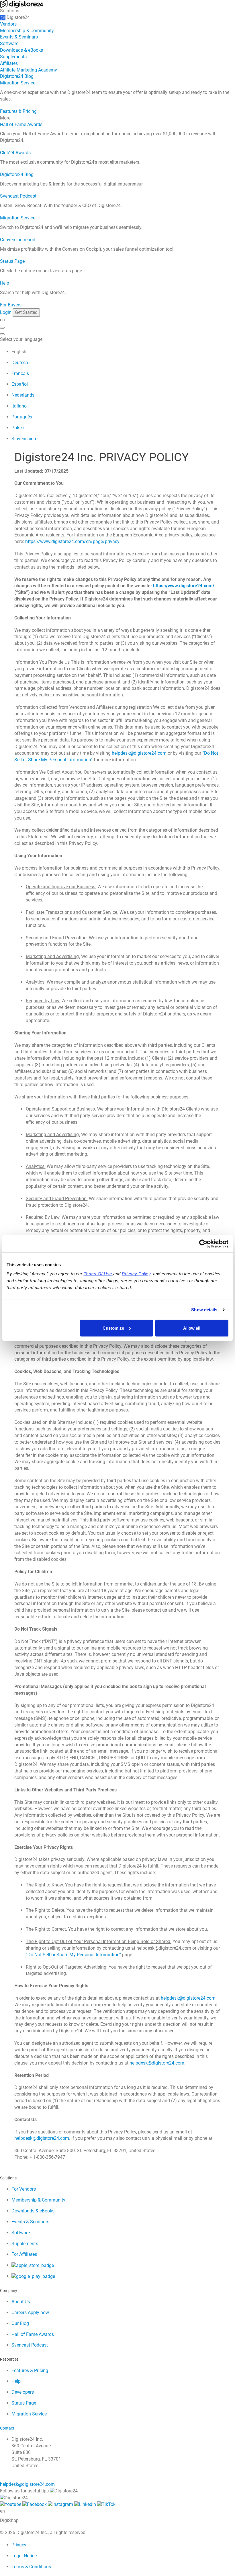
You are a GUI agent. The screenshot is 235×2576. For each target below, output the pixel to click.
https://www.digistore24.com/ (184, 586)
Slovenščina (24, 439)
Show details (204, 1310)
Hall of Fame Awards (21, 124)
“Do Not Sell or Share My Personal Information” (73, 1955)
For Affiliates (24, 2254)
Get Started (26, 312)
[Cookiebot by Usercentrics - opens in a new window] (203, 1244)
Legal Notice (24, 2556)
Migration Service (18, 83)
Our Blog (20, 2323)
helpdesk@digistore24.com (139, 753)
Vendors (8, 24)
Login (6, 312)
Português (22, 417)
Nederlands (23, 395)
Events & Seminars (19, 37)
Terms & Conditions (31, 2567)
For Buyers (11, 305)
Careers (30, 2313)
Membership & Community (27, 31)
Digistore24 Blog (17, 76)
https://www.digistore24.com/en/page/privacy (72, 541)
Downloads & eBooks (21, 50)
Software (9, 44)
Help (5, 283)
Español (20, 384)
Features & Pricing (18, 111)
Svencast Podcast (18, 196)
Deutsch (20, 363)
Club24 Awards (15, 153)
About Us (21, 2302)
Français (20, 373)
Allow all (192, 1328)
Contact (7, 2428)
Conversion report (18, 240)
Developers (23, 2392)
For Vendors (24, 2189)
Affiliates (9, 63)
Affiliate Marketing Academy (29, 70)
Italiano (19, 406)
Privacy (19, 2545)
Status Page (12, 261)
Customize (113, 1328)
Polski (18, 428)
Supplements (13, 57)
